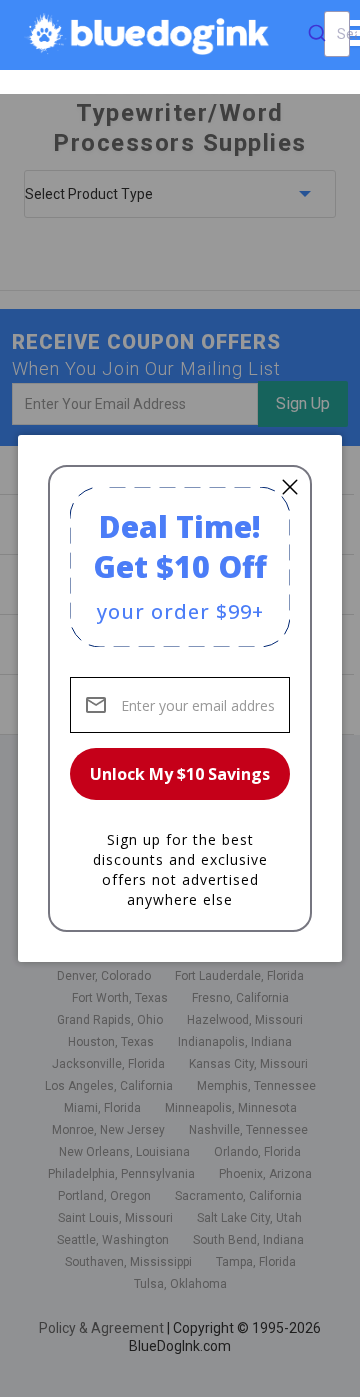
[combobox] (337, 34)
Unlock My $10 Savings (180, 774)
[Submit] (317, 34)
